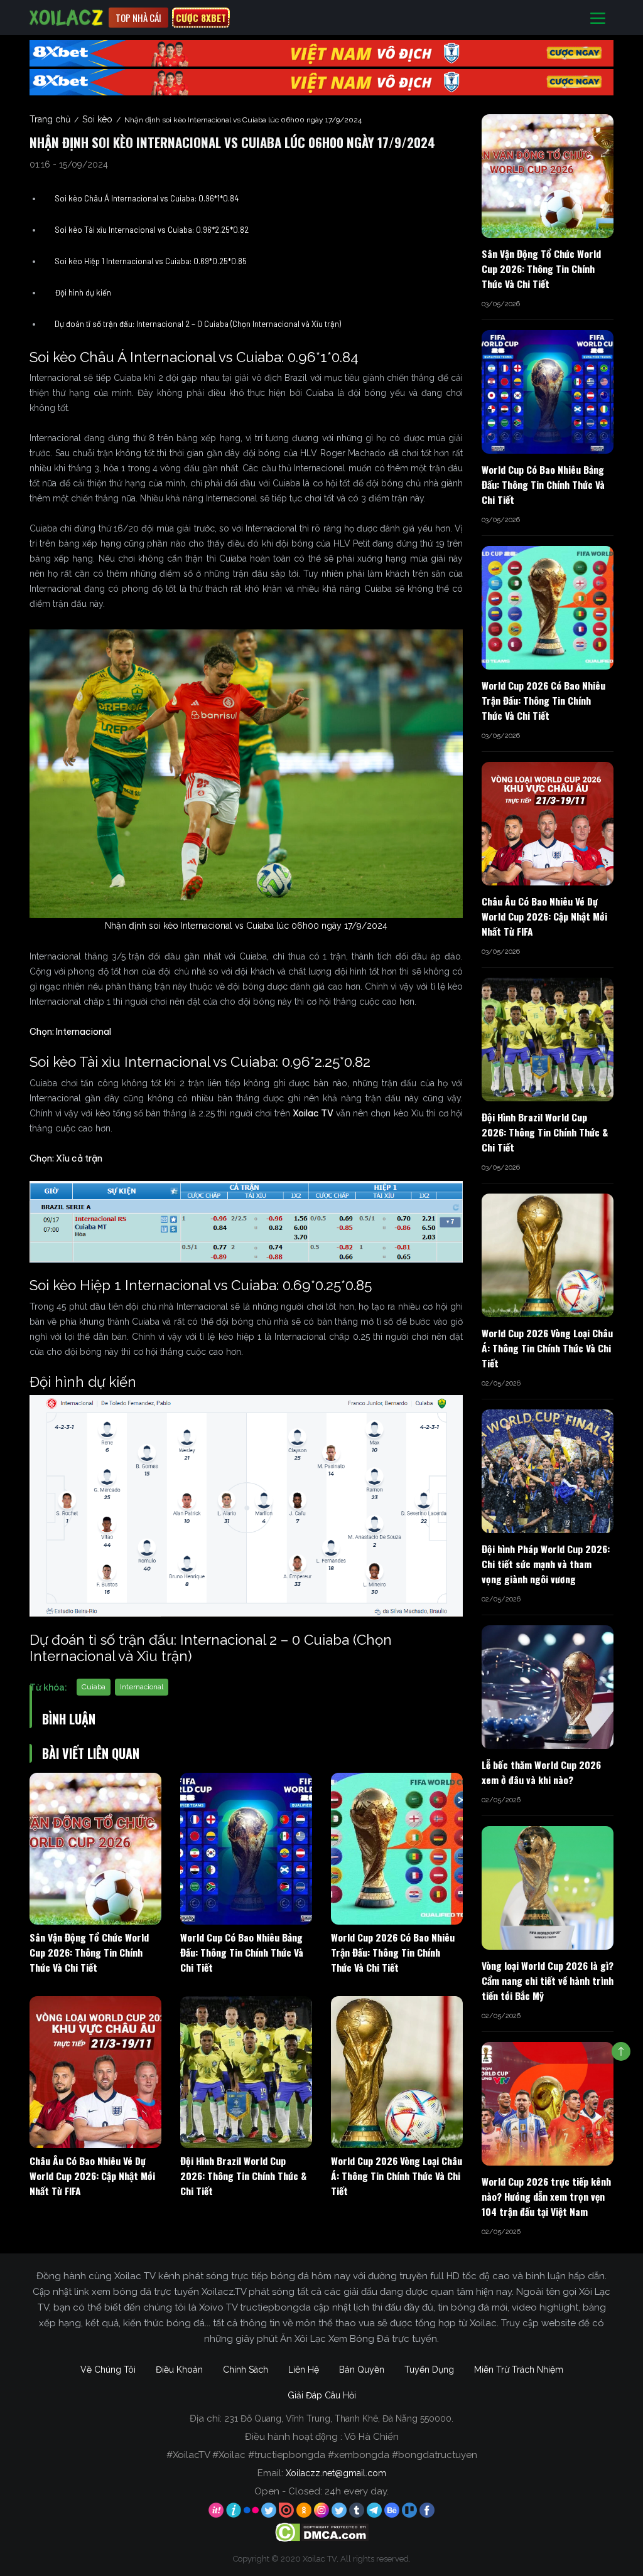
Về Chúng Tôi (108, 2370)
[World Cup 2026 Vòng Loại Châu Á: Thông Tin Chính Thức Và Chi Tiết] (397, 2072)
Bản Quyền (362, 2370)
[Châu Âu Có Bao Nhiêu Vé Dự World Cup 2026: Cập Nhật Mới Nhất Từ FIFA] (95, 2072)
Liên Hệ (304, 2370)
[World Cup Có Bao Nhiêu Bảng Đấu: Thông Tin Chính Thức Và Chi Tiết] (246, 1849)
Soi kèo (97, 119)
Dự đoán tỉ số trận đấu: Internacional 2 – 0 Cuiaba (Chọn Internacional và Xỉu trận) (198, 324)
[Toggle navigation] (598, 18)
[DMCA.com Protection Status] (322, 2531)
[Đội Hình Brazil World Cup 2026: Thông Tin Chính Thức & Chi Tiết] (246, 2072)
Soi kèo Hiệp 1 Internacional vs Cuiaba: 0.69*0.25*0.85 (151, 261)
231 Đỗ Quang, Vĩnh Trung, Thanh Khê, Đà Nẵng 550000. (339, 2418)
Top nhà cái (138, 18)
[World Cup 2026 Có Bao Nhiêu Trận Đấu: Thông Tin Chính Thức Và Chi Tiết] (397, 1849)
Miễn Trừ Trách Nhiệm (519, 2370)
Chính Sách (246, 2370)
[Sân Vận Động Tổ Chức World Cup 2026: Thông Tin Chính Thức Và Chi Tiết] (95, 1849)
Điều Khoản (179, 2370)
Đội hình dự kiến (83, 292)
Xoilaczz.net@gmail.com (336, 2473)
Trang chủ (50, 119)
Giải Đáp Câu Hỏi (322, 2395)
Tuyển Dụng (429, 2370)
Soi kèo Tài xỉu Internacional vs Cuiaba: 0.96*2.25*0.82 (152, 230)
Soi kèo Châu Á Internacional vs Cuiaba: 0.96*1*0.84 (147, 198)
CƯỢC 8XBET (201, 18)
